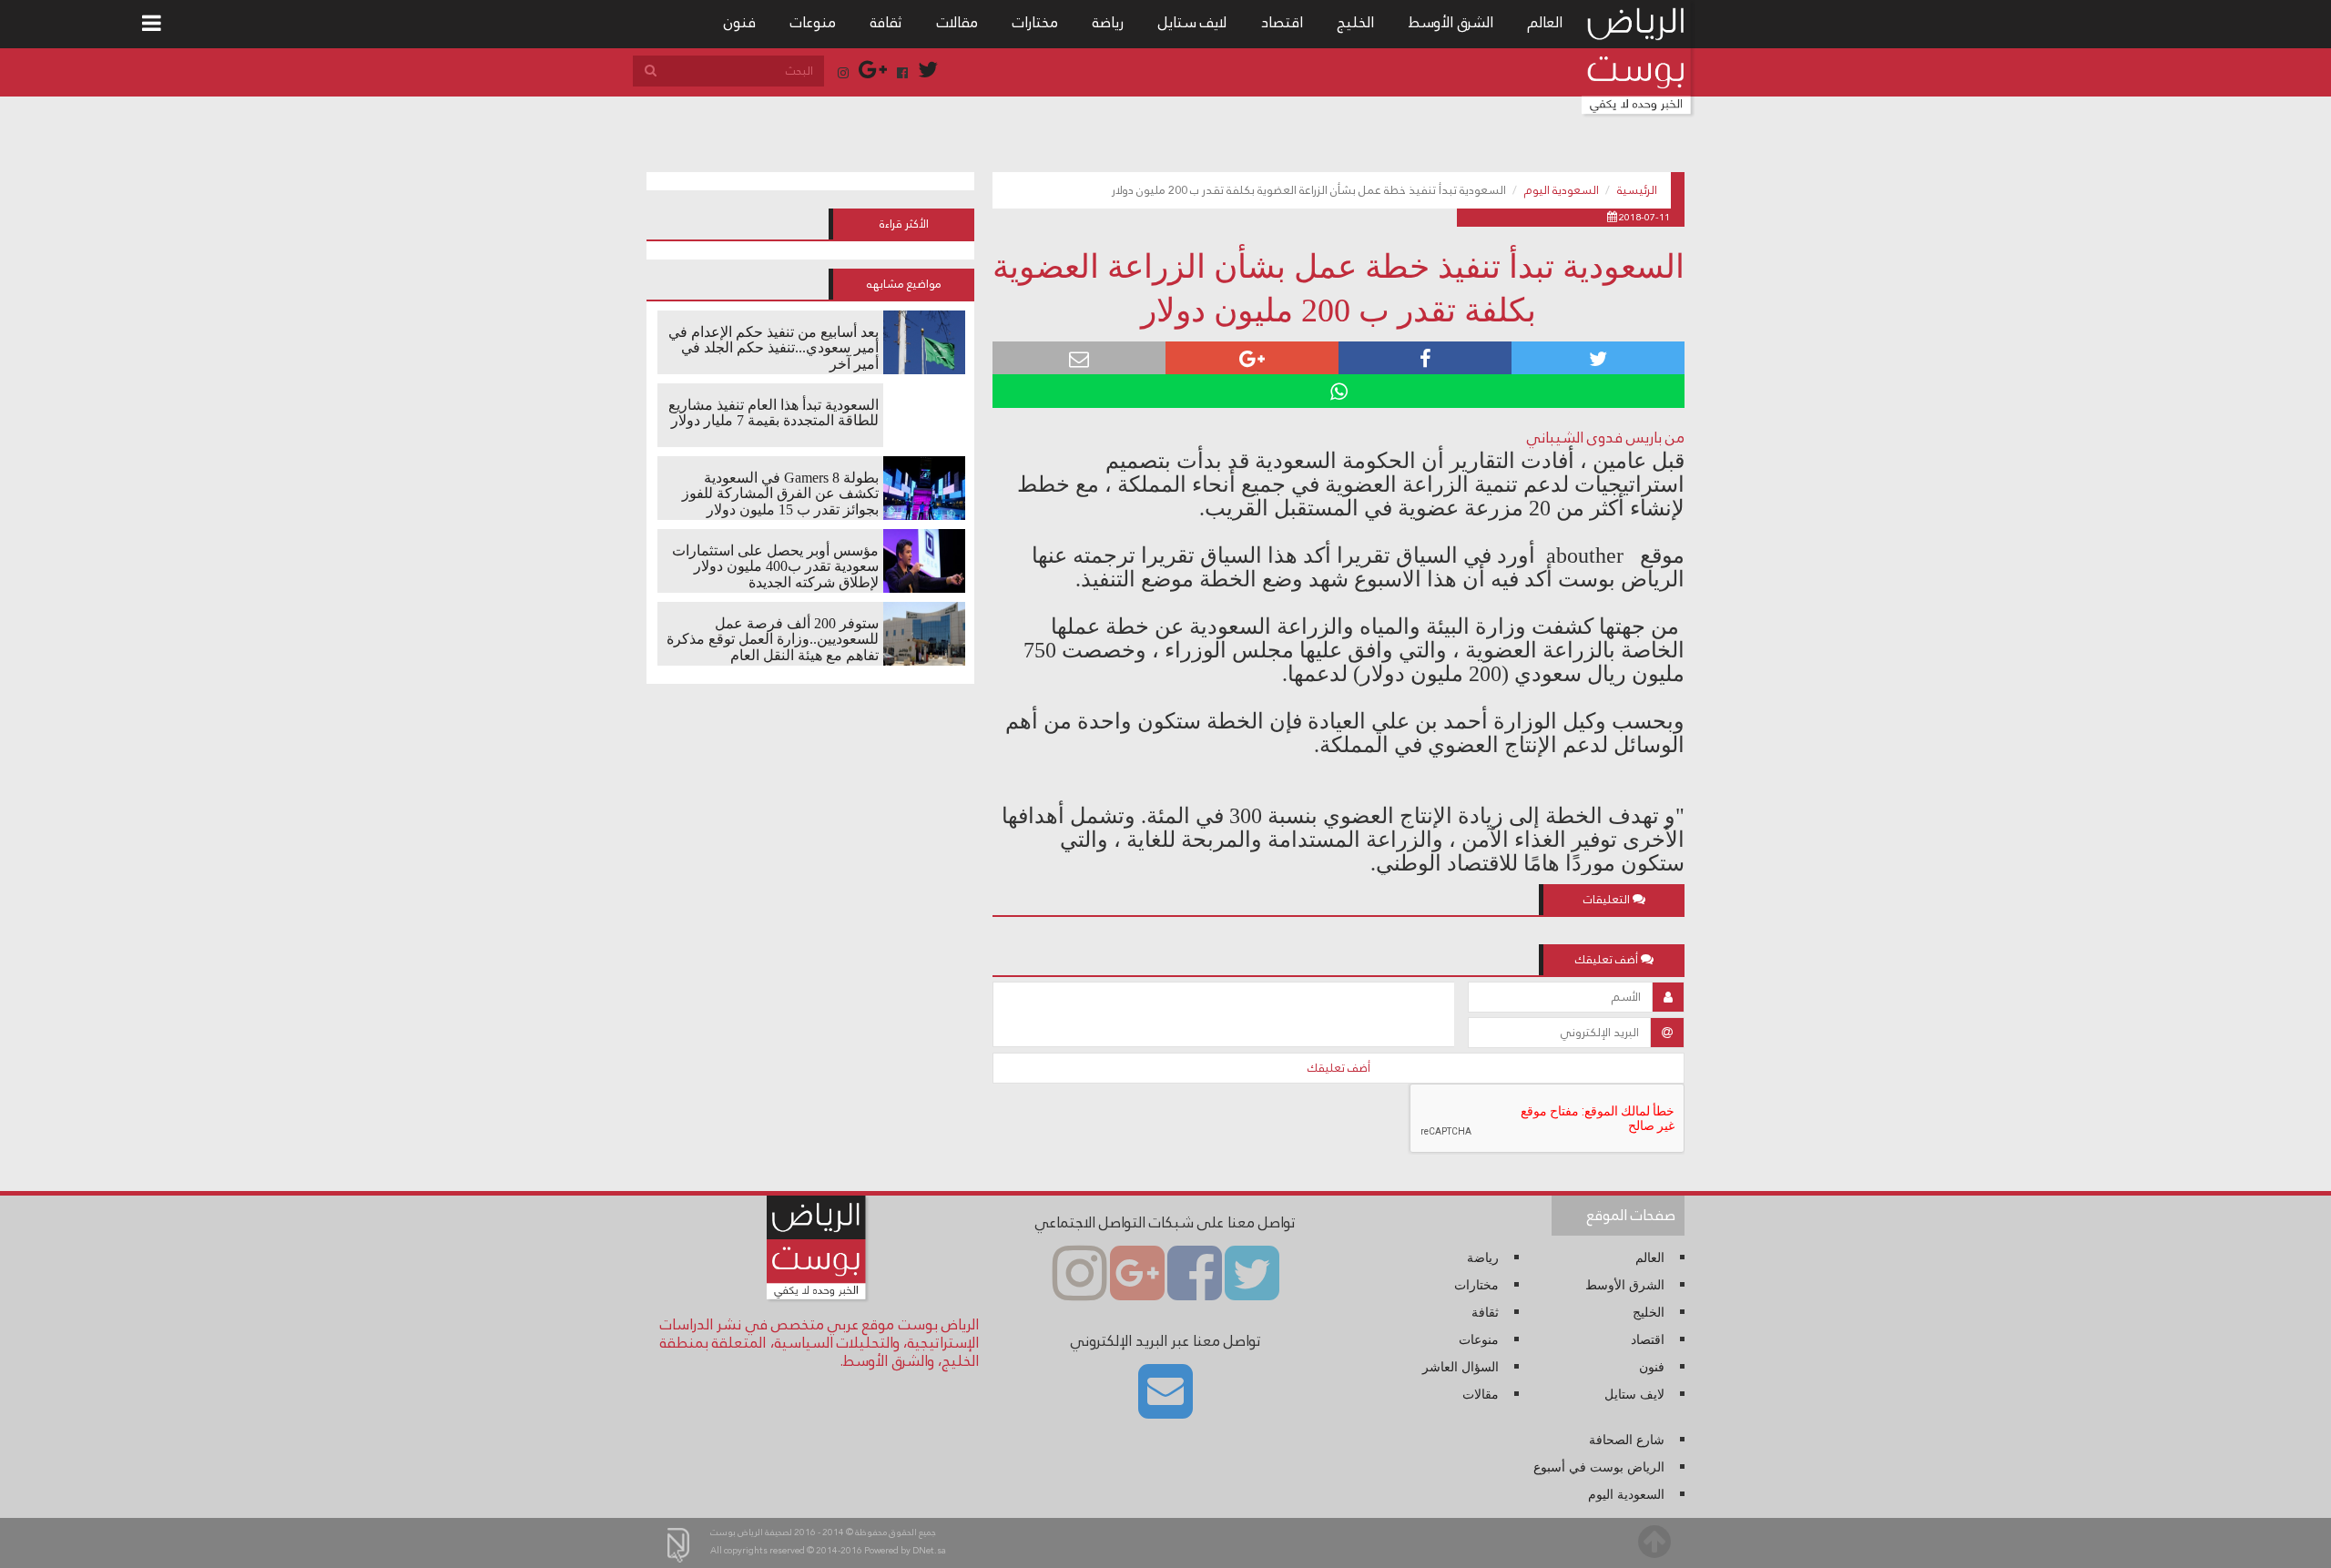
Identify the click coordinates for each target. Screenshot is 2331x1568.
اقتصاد (1282, 22)
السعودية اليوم (1562, 190)
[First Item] (152, 24)
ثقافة (886, 22)
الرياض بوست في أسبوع (1599, 1467)
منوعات (813, 22)
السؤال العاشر (1461, 1367)
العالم (1545, 22)
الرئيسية (1637, 190)
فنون (740, 22)
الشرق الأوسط (1451, 22)
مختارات (1035, 22)
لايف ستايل (1192, 22)
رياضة (1108, 22)
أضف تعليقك (1339, 1068)
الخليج (1356, 22)
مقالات (957, 22)
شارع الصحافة (1627, 1440)
